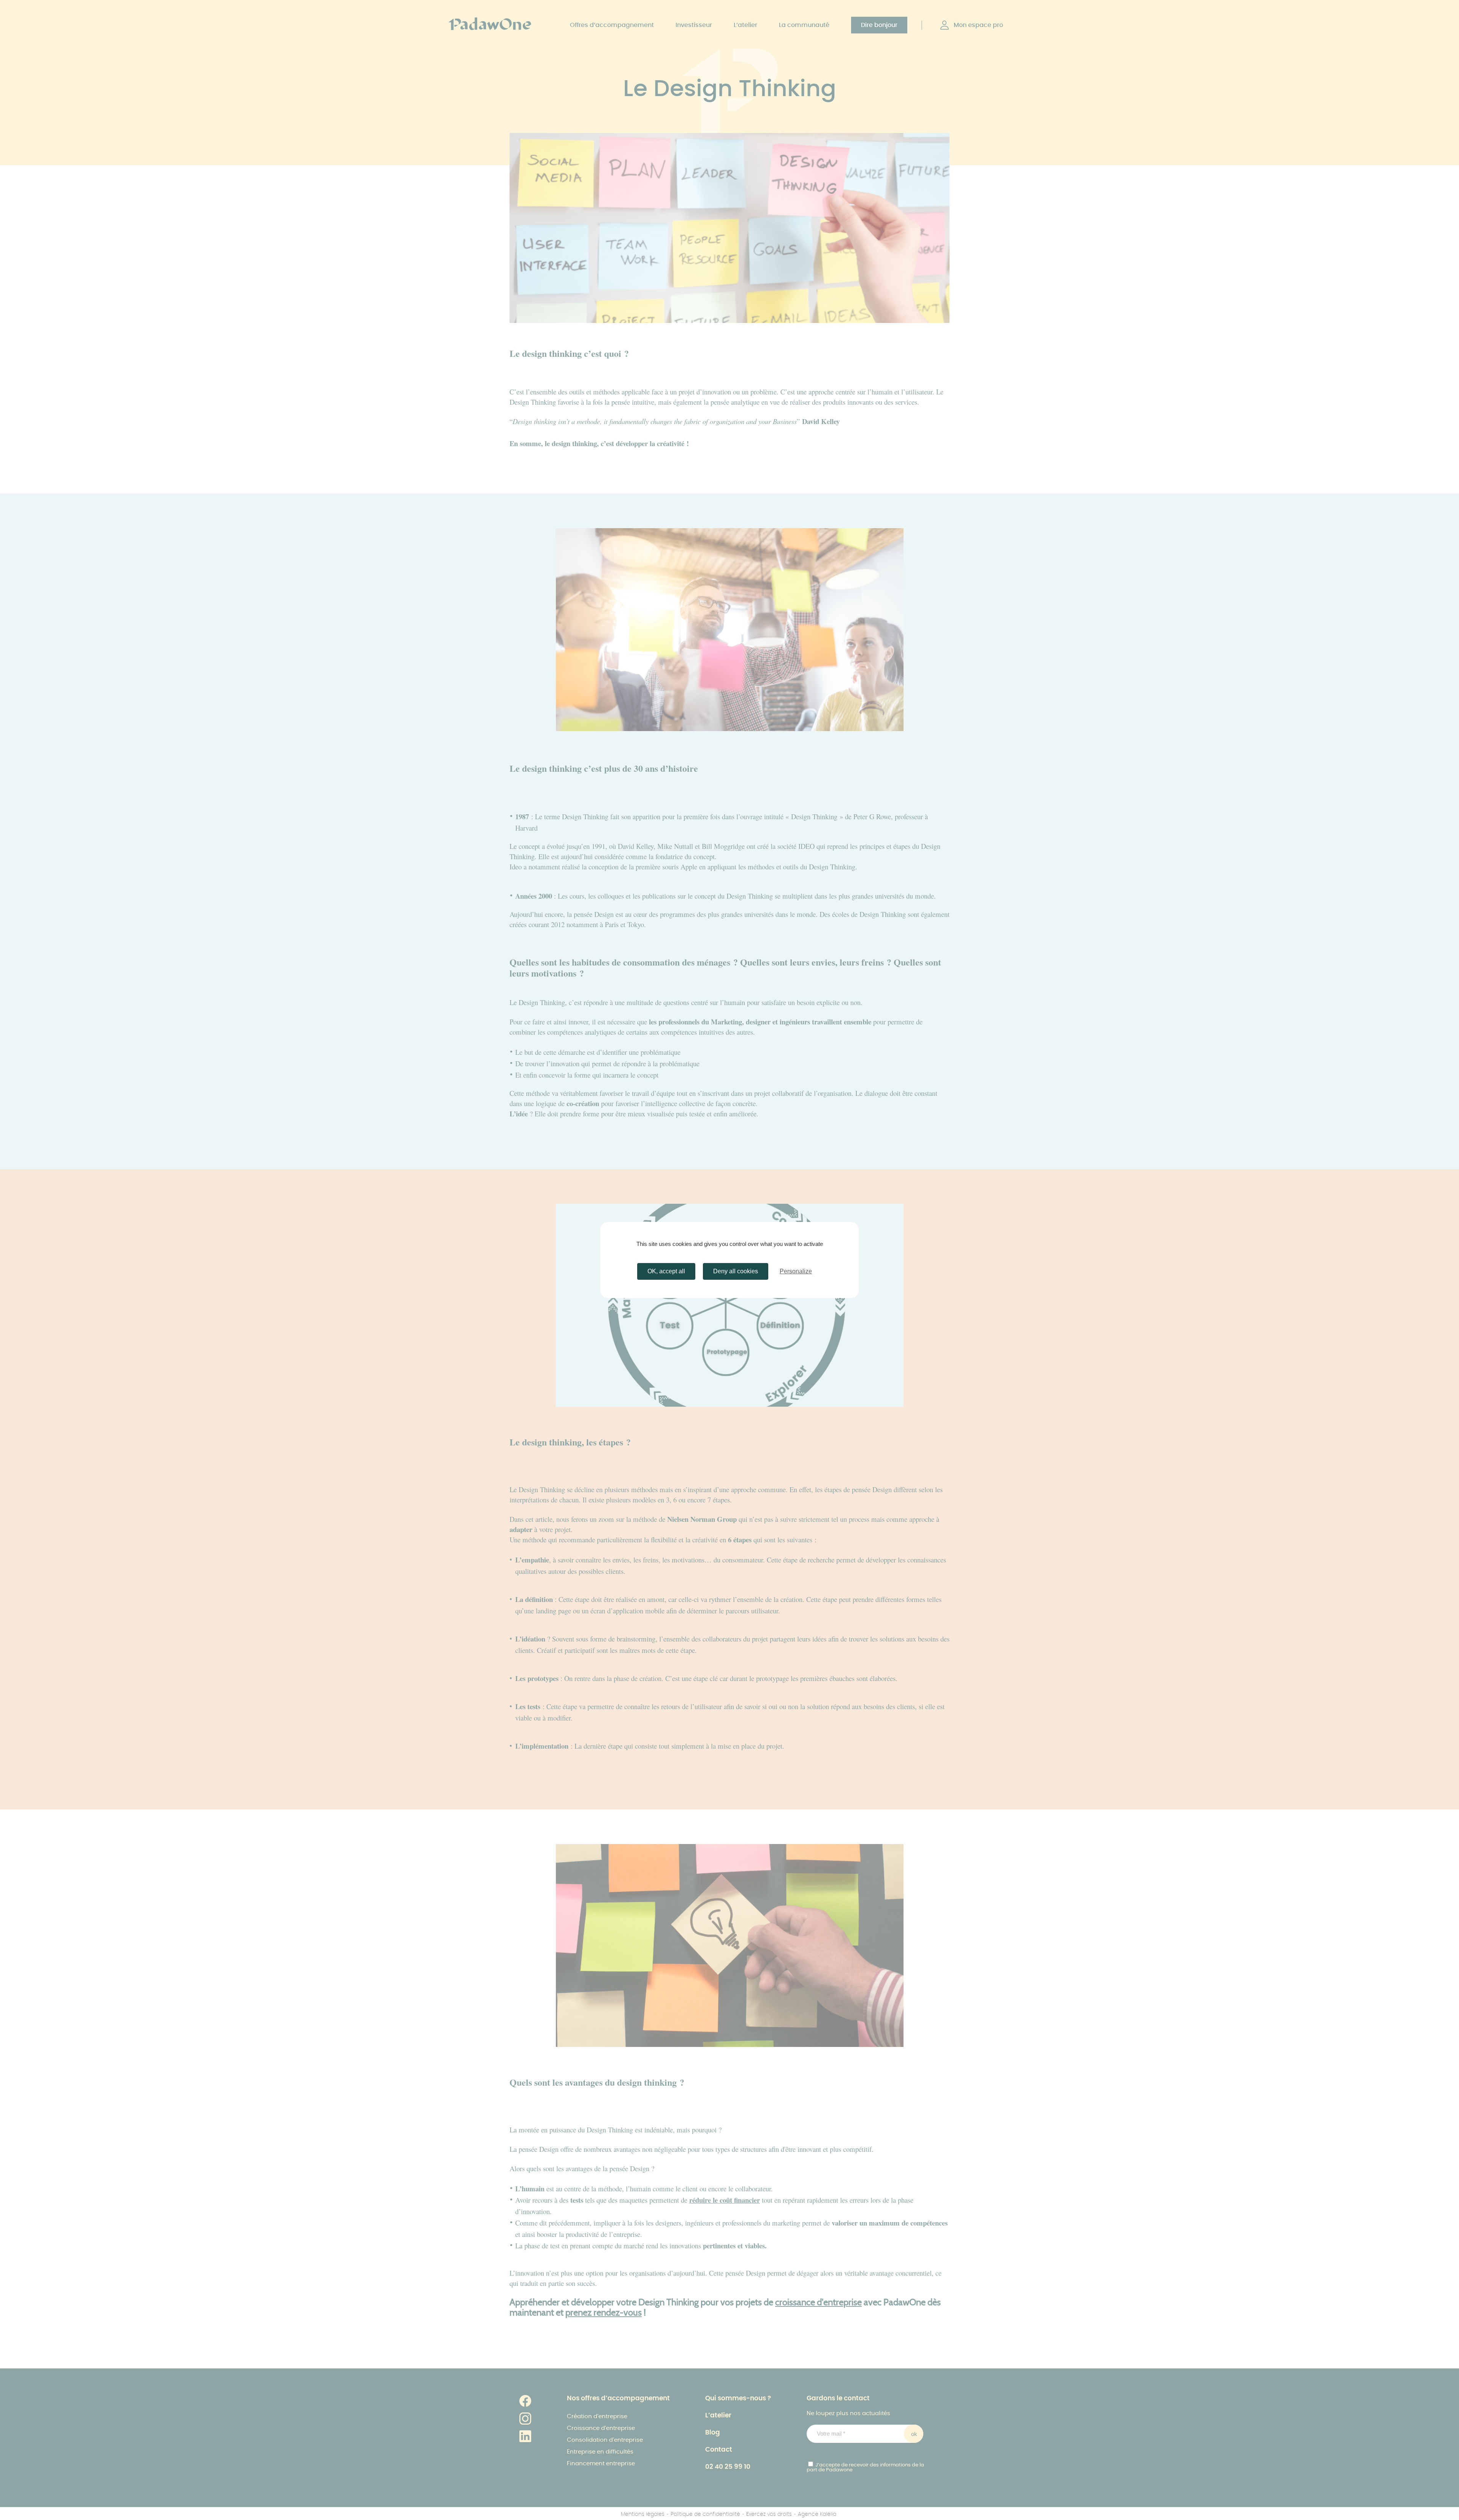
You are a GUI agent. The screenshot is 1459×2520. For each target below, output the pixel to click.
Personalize (796, 1271)
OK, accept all (666, 1271)
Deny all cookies (736, 1271)
